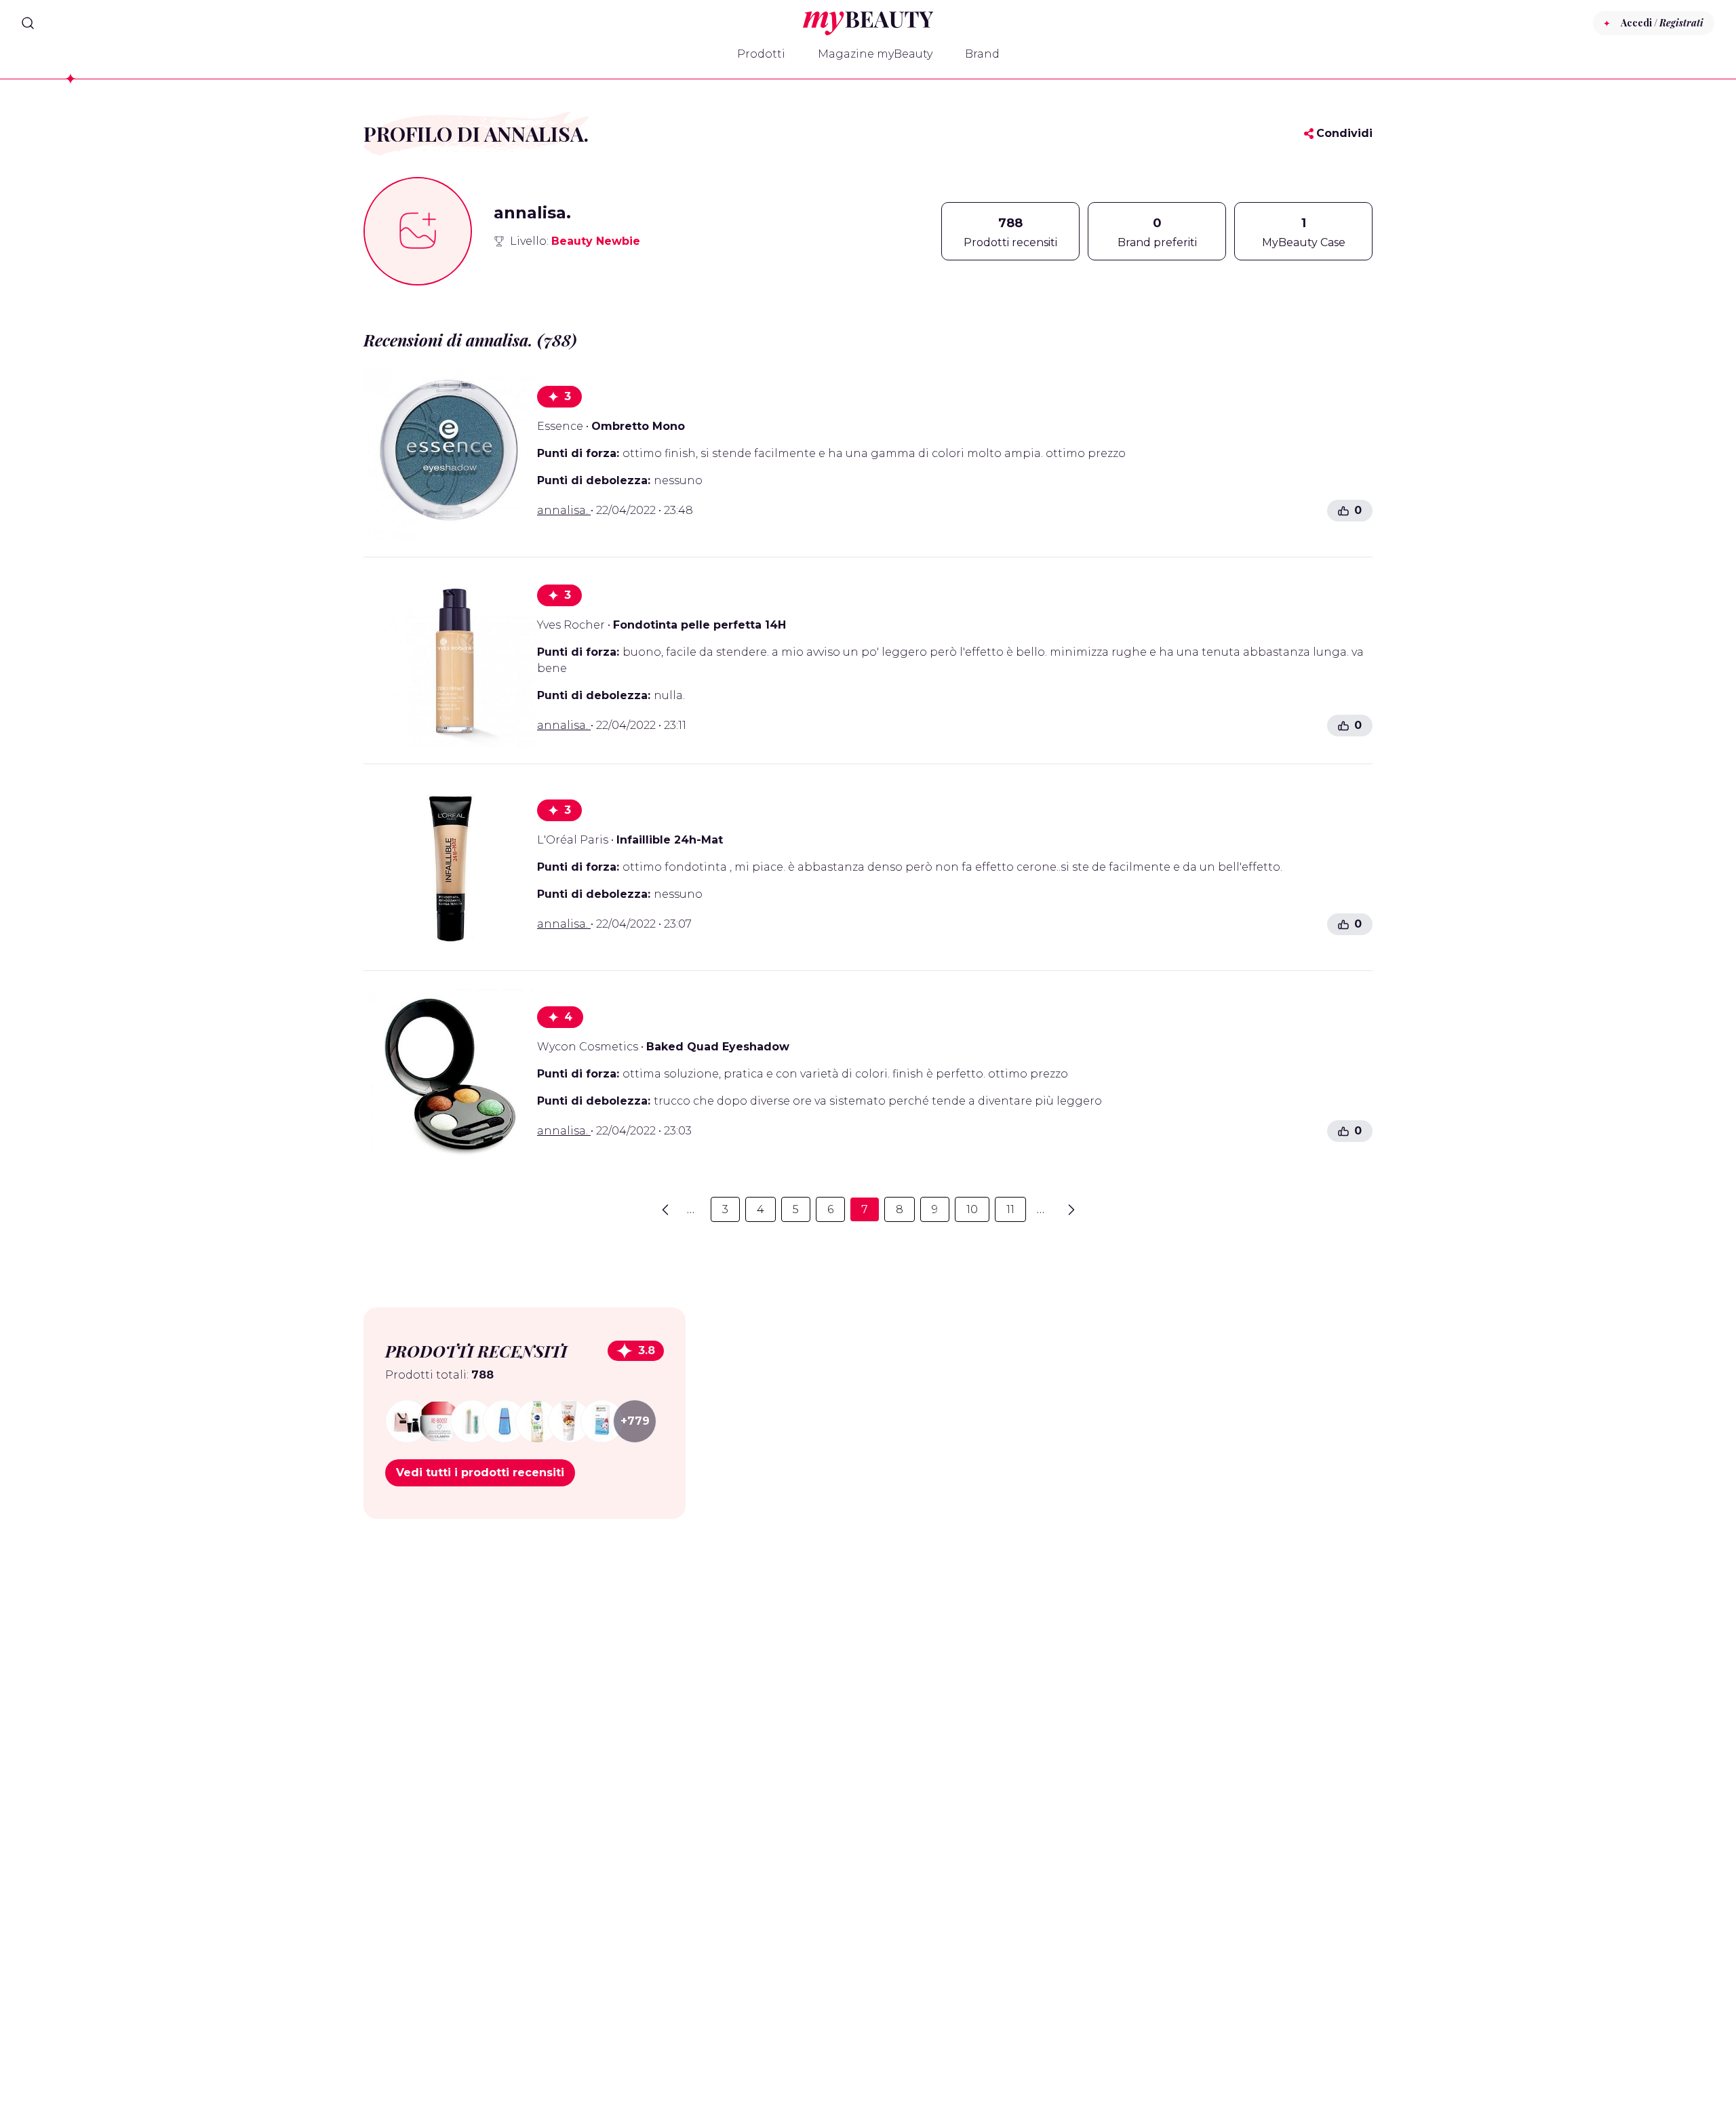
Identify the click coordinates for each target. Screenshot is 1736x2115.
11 (1010, 1209)
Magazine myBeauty (875, 54)
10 (972, 1209)
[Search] (28, 23)
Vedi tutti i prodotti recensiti (480, 1472)
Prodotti (761, 54)
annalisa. (564, 510)
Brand (982, 54)
